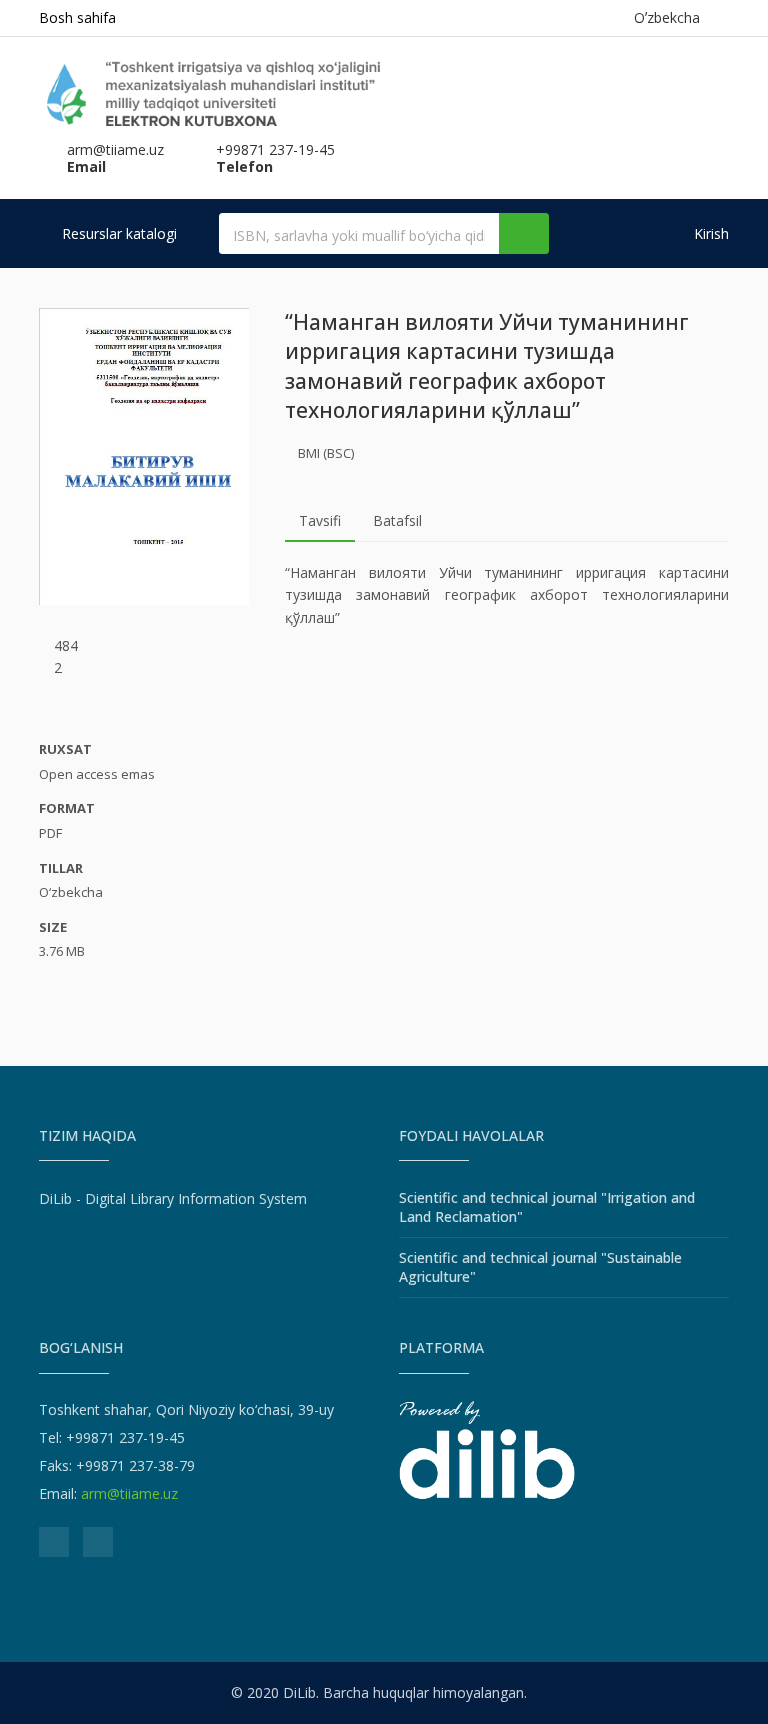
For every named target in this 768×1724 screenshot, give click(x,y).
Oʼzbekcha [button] (671, 17)
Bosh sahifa (77, 17)
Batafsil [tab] (397, 520)
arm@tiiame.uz (129, 1493)
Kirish (709, 233)
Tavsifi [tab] (320, 520)
